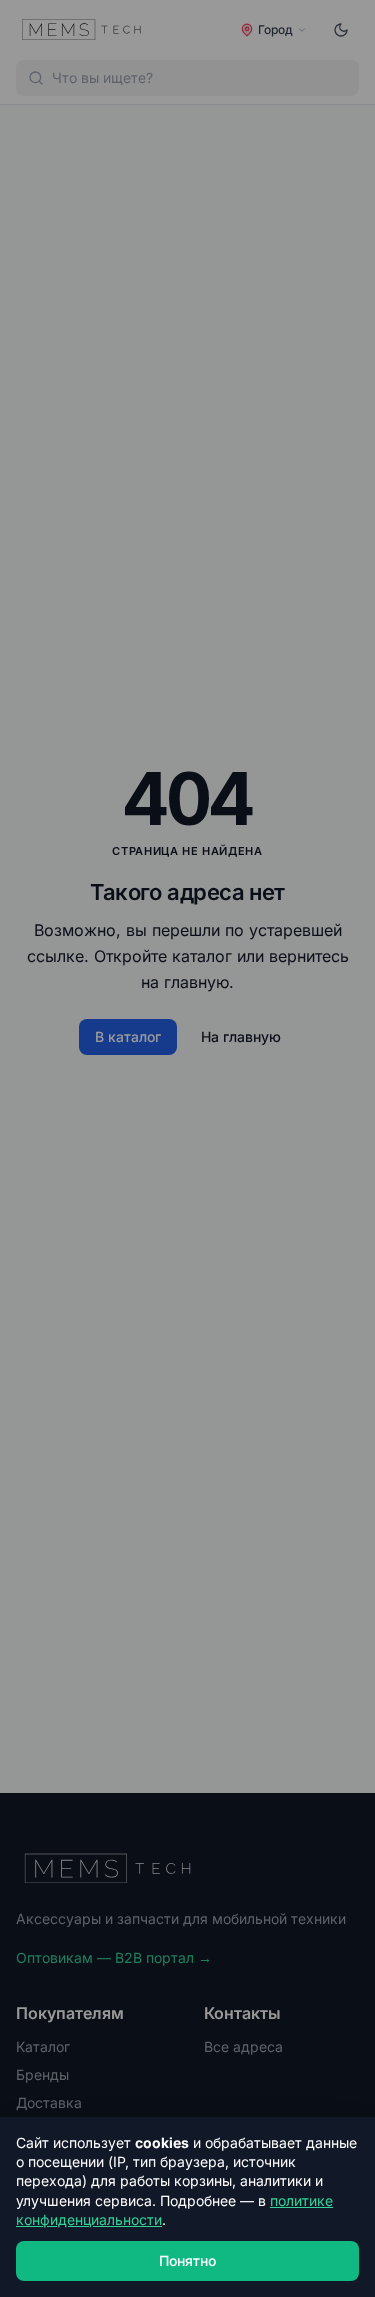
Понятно (187, 2260)
